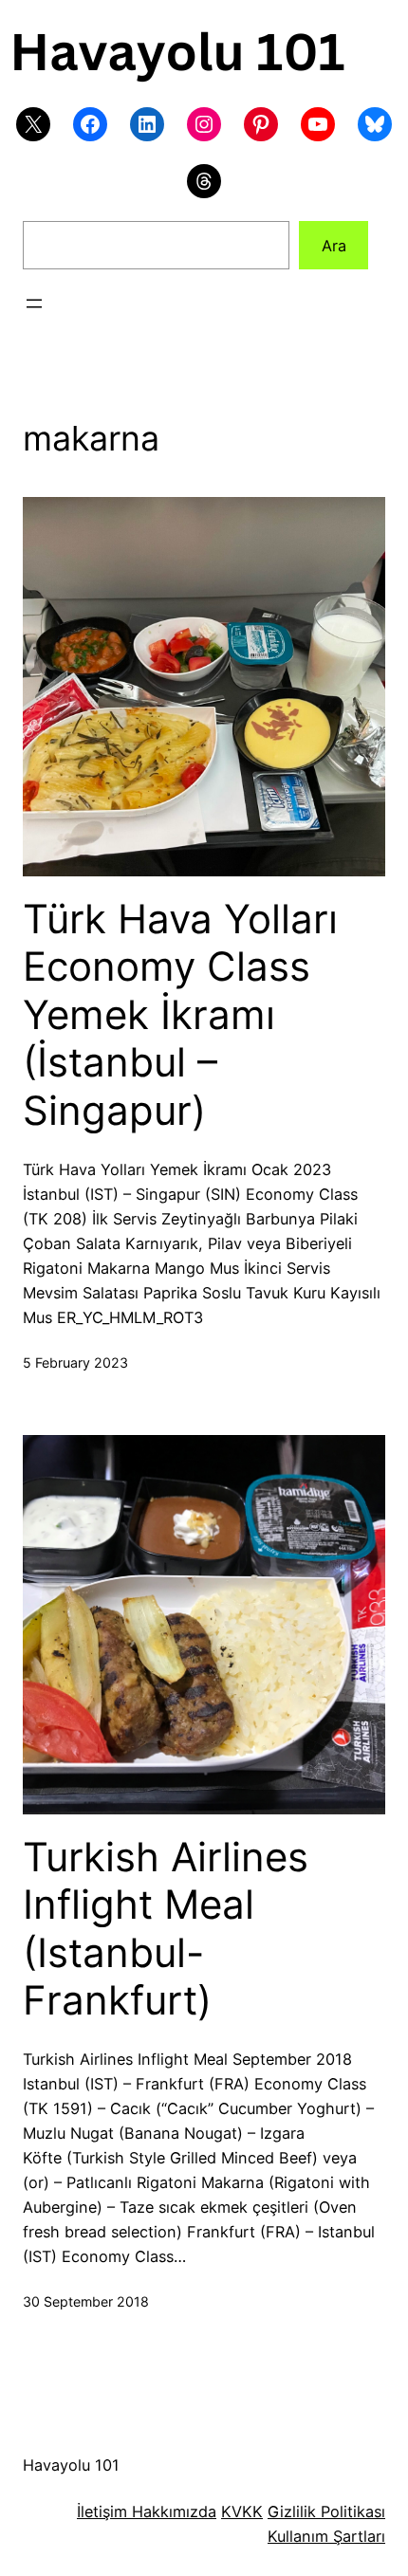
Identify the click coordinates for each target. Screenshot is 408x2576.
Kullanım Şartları (326, 2536)
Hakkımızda (172, 2512)
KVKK (242, 2512)
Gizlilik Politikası (326, 2512)
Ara (334, 246)
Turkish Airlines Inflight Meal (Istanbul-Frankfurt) (166, 1929)
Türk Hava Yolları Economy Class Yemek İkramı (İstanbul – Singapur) (180, 1015)
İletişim (102, 2512)
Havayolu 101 (71, 2465)
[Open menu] (34, 304)
